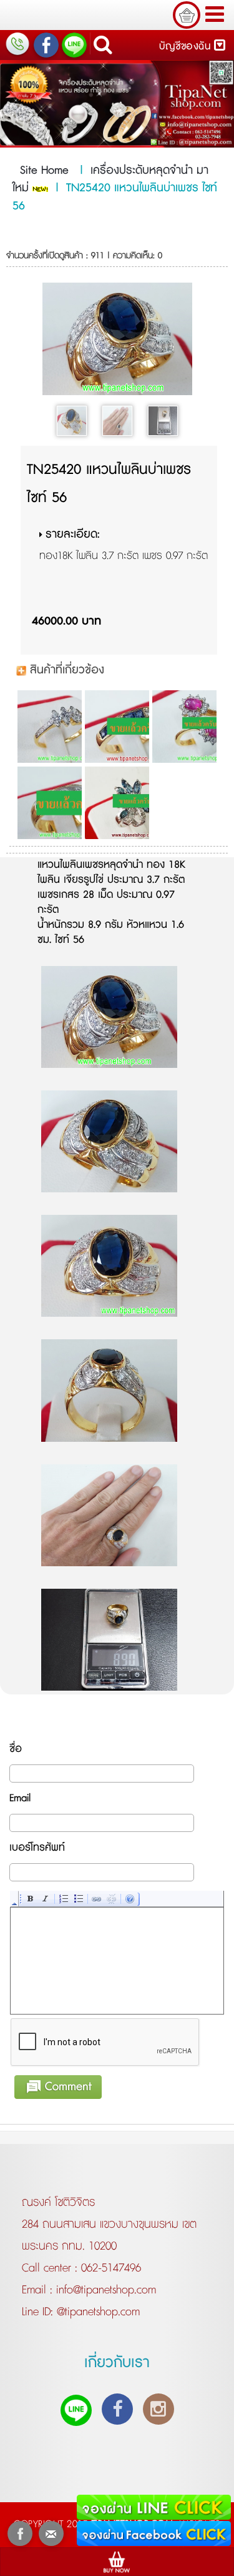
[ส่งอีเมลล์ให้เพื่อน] (51, 2533)
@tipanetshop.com (96, 2312)
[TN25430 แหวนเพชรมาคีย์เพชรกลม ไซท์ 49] (49, 727)
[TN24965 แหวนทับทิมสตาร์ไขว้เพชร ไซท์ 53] (184, 727)
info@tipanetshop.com (104, 2290)
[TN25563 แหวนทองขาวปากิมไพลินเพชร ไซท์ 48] (116, 803)
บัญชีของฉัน (187, 47)
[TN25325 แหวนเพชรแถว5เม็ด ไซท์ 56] (49, 803)
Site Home (44, 171)
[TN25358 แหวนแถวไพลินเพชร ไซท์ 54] (116, 727)
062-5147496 (111, 2268)
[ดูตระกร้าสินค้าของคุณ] (187, 15)
